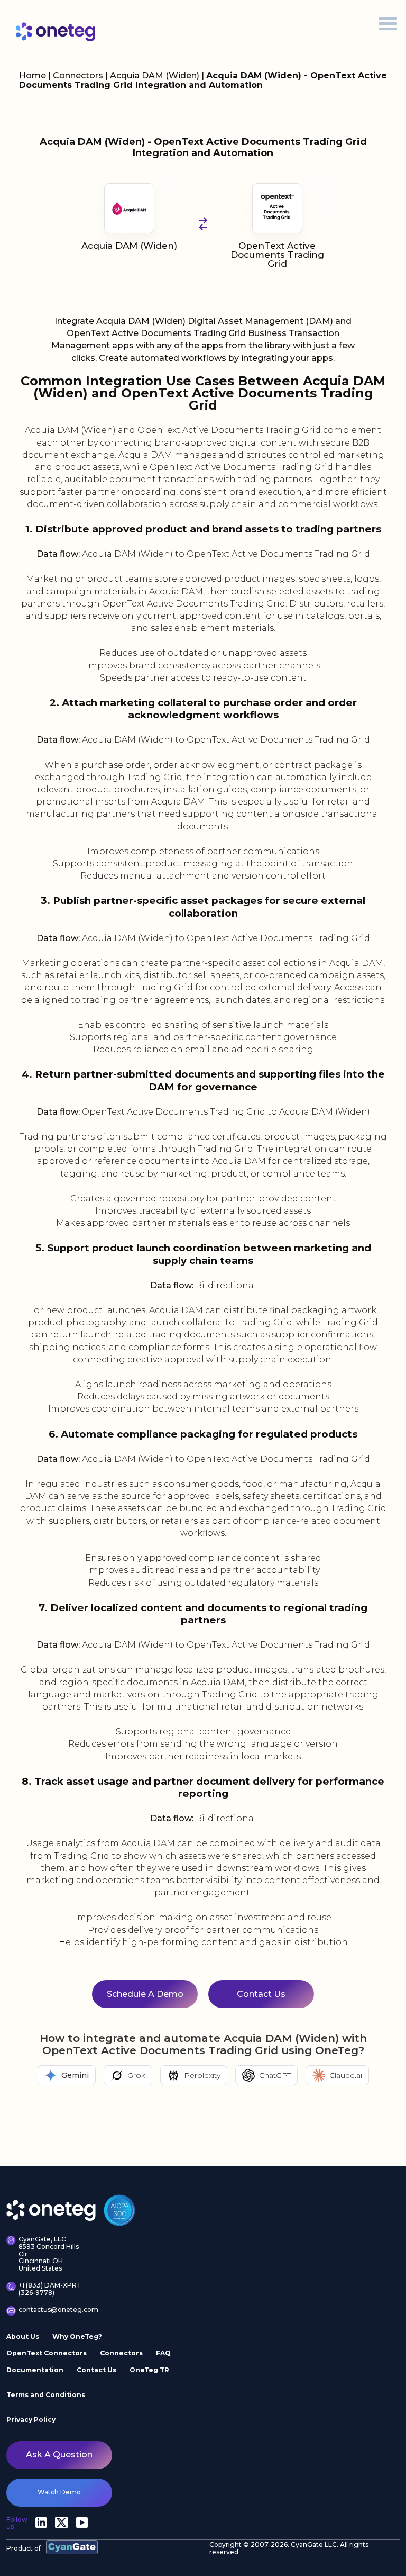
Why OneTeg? (77, 2337)
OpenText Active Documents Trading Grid (277, 255)
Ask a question (59, 2455)
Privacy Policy (31, 2420)
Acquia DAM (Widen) (156, 75)
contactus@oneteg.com (53, 2310)
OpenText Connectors (47, 2353)
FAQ (163, 2353)
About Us (23, 2337)
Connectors (78, 75)
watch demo (59, 2493)
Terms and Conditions (46, 2395)
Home (33, 75)
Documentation (35, 2370)
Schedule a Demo (145, 1994)
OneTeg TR (149, 2370)
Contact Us (261, 1994)
